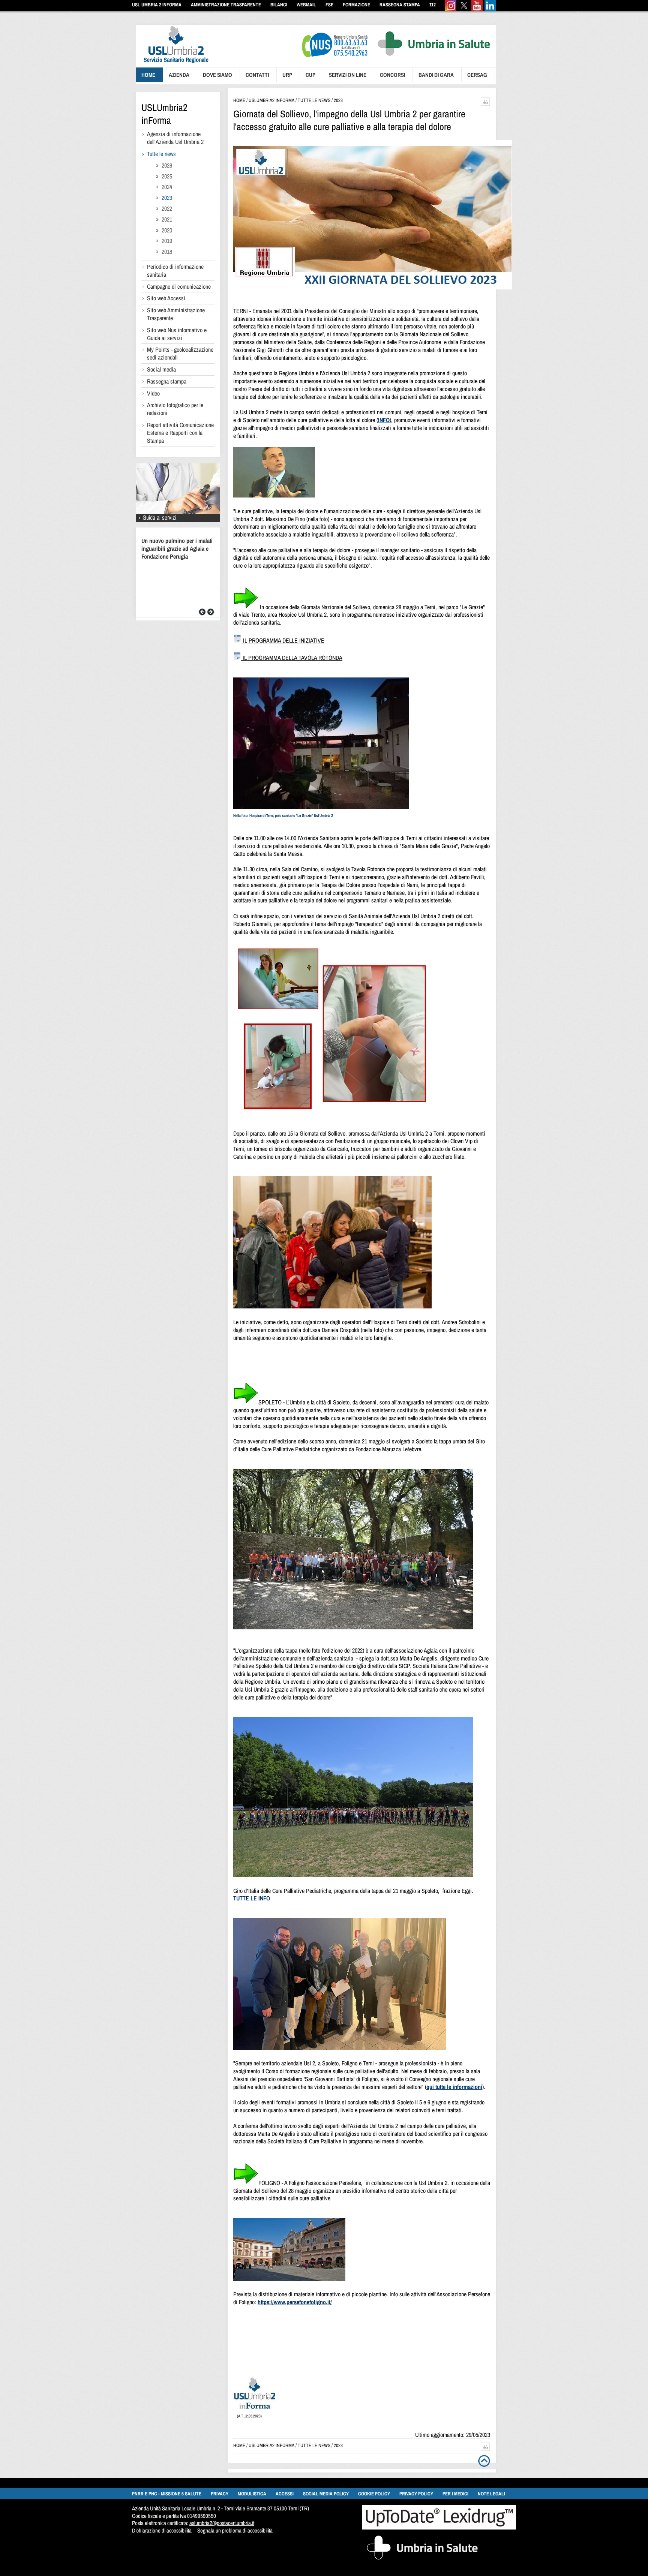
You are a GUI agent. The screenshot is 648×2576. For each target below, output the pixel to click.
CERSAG (477, 75)
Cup (310, 75)
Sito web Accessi (166, 298)
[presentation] (172, 64)
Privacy (220, 2494)
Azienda (179, 75)
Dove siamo (217, 75)
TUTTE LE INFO (252, 1898)
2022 (167, 208)
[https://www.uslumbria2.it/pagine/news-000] (255, 2407)
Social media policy (326, 2494)
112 (433, 5)
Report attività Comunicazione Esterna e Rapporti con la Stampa (180, 433)
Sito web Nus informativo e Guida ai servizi (177, 334)
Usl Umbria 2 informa (157, 5)
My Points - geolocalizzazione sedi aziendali (180, 353)
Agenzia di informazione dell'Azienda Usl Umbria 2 (175, 138)
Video (153, 393)
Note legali (491, 2494)
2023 (167, 198)
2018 (167, 252)
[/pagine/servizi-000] (178, 520)
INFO (384, 420)
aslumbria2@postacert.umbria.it (222, 2523)
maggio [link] (377, 1441)
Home (148, 75)
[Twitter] (464, 10)
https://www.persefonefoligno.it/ (295, 2302)
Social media (161, 369)
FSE (329, 5)
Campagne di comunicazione (179, 286)
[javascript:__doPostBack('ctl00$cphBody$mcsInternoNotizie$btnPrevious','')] (202, 614)
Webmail (306, 5)
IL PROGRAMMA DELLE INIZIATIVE (283, 640)
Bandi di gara (436, 75)
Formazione (356, 5)
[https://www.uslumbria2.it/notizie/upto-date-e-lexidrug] (439, 2527)
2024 (167, 187)
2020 (167, 230)
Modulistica (252, 2494)
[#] (485, 104)
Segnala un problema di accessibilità (235, 2530)
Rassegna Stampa (400, 5)
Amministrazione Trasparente (226, 5)
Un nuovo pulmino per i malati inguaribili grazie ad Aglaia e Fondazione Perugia (177, 548)
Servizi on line (348, 75)
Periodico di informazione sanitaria (175, 270)
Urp (287, 75)
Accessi (285, 2494)
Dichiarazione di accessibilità (162, 2530)
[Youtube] (477, 10)
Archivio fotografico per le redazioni (175, 409)
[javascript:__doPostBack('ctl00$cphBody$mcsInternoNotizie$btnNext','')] (211, 614)
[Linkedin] (490, 10)
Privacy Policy (416, 2494)
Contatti (257, 75)
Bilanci (279, 5)
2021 (167, 219)
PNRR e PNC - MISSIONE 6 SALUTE (167, 2494)
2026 (167, 165)
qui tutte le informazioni (454, 2087)
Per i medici (455, 2494)
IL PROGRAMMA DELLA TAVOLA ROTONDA (292, 658)
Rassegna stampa (167, 381)
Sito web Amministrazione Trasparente (176, 314)
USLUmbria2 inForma (164, 114)
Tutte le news (161, 154)
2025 (167, 176)
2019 (167, 241)
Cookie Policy (374, 2494)
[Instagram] (451, 10)
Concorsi (392, 75)
